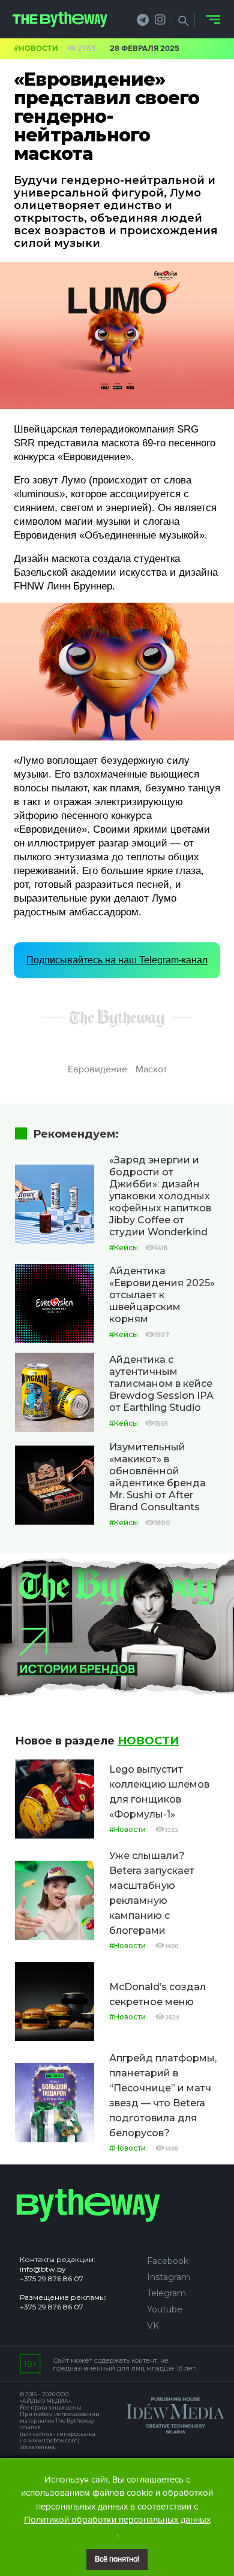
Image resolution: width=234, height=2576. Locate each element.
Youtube (165, 2309)
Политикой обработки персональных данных (117, 2520)
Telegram (166, 2293)
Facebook (168, 2261)
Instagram (169, 2277)
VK (153, 2326)
